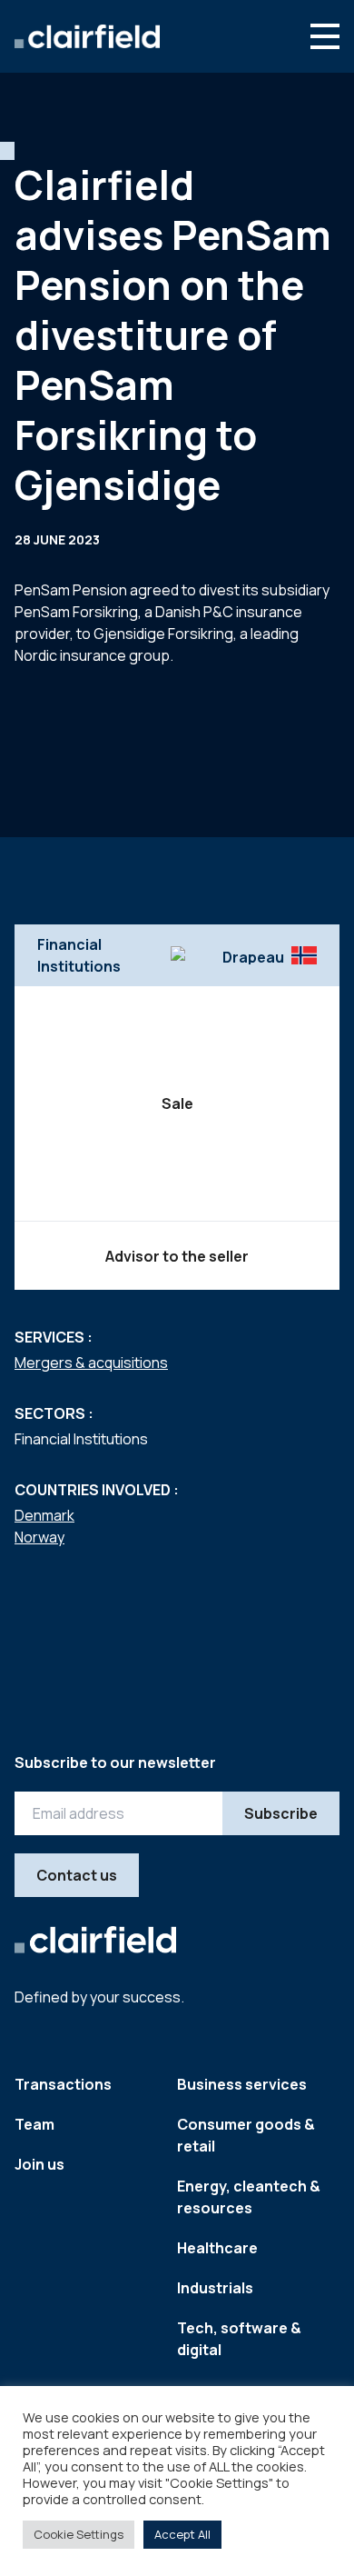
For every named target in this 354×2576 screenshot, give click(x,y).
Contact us (77, 1875)
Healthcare (217, 2248)
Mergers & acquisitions (91, 1363)
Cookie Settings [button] (79, 2534)
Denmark (44, 1515)
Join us (39, 2164)
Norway (39, 1537)
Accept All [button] (182, 2534)
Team (34, 2124)
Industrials (215, 2288)
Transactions (63, 2084)
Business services (242, 2084)
